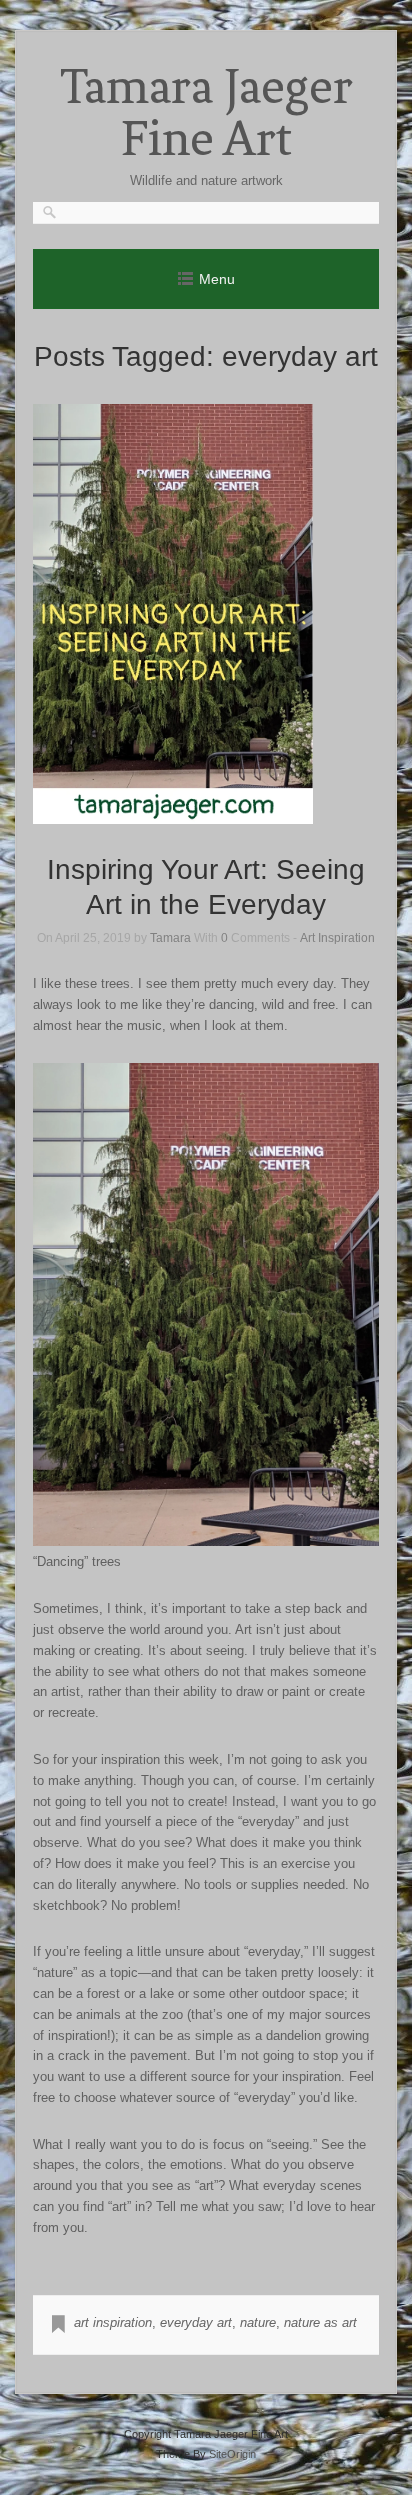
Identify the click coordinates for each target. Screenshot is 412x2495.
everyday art (196, 2322)
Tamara (170, 938)
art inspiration (113, 2322)
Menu (217, 279)
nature (258, 2322)
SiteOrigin (232, 2454)
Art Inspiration (337, 938)
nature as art (320, 2322)
